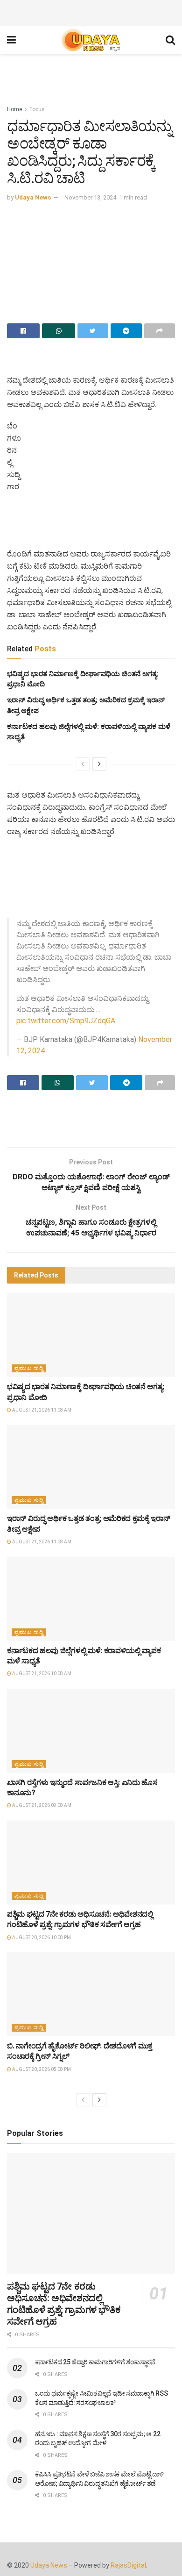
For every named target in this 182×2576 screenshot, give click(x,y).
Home (14, 109)
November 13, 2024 (90, 197)
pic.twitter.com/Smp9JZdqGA (66, 1025)
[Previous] (83, 764)
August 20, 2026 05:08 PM (41, 2074)
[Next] (99, 764)
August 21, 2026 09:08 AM (41, 1810)
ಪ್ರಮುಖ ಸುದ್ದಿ (29, 1373)
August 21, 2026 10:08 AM (41, 1678)
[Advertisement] (91, 12)
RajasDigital (128, 2570)
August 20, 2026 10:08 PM (41, 1942)
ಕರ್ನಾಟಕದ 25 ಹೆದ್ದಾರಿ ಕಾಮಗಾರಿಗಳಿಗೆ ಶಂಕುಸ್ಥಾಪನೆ (95, 2367)
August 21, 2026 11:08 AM (41, 1415)
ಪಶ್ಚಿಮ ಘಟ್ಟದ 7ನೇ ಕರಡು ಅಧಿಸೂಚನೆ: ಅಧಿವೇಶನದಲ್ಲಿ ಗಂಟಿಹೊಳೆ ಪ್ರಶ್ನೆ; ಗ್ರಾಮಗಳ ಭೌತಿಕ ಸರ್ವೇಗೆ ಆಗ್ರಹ (64, 2308)
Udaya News (33, 197)
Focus (37, 109)
